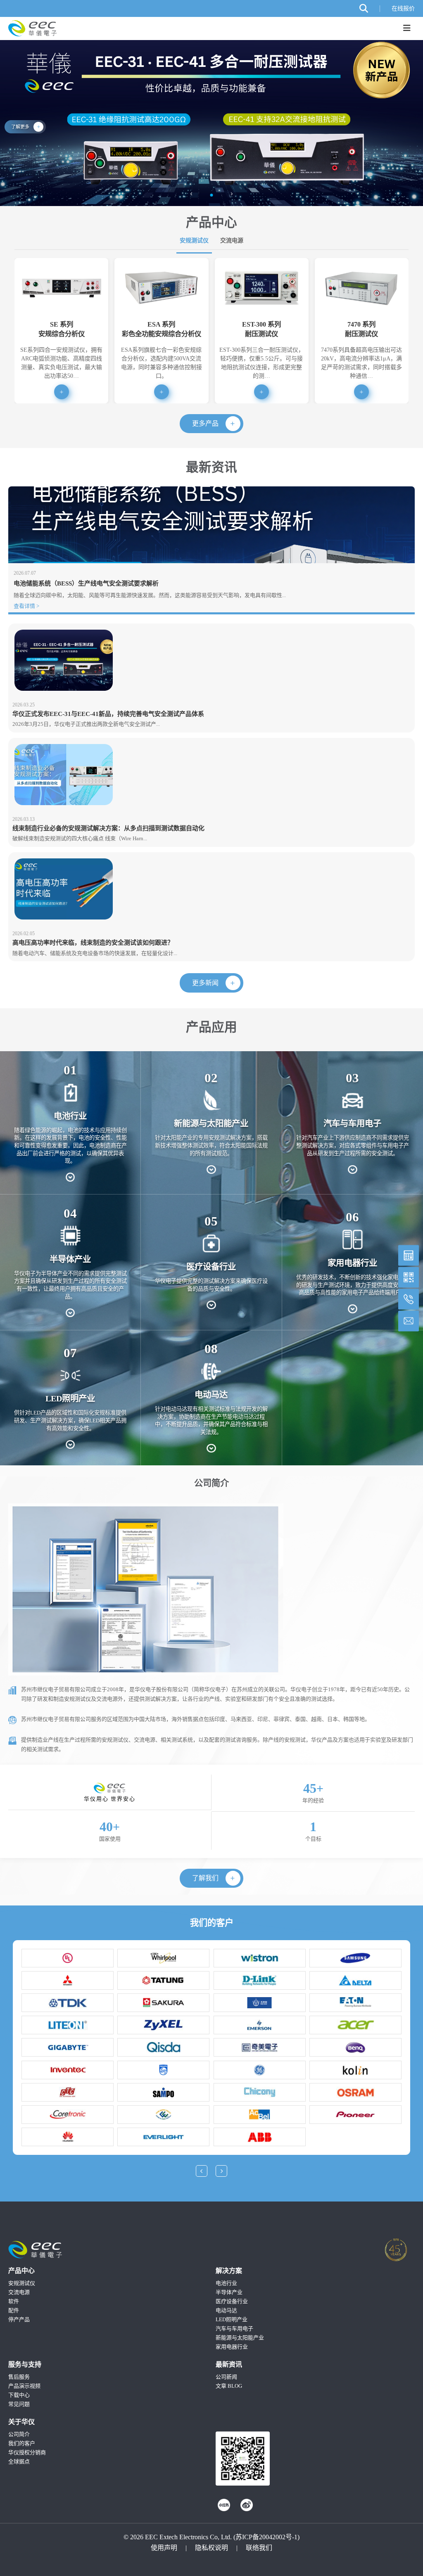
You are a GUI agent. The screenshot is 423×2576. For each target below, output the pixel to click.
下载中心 (19, 2395)
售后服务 (19, 2377)
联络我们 (259, 2548)
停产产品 (19, 2319)
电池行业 (226, 2283)
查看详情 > (26, 606)
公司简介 (19, 2434)
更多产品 (205, 423)
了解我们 (205, 1878)
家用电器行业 (232, 2347)
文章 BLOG (229, 2386)
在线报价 (403, 9)
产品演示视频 (24, 2386)
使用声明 (164, 2548)
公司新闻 (226, 2377)
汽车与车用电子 (234, 2328)
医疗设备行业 (232, 2301)
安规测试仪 (194, 240)
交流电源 (232, 240)
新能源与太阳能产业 (240, 2338)
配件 (14, 2310)
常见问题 (19, 2404)
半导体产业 (229, 2292)
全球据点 (19, 2461)
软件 (14, 2301)
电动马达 (226, 2310)
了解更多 (20, 127)
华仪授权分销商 (27, 2452)
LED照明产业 (232, 2319)
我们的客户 (22, 2443)
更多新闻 (205, 983)
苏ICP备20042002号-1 (266, 2537)
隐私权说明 (211, 2548)
